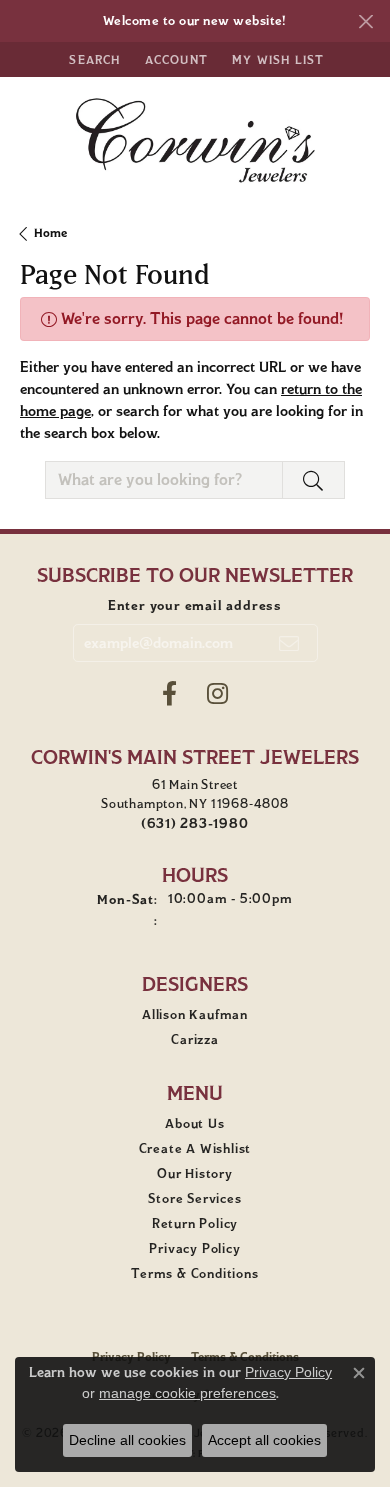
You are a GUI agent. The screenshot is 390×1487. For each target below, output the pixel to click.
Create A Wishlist (195, 1149)
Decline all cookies (127, 1440)
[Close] (365, 21)
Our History (195, 1174)
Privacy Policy (194, 1249)
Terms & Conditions (194, 1274)
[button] (92, 59)
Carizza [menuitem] (195, 1040)
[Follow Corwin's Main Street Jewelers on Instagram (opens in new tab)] (217, 694)
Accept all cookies (264, 1440)
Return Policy (195, 1224)
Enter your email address (195, 605)
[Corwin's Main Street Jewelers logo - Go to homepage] (195, 140)
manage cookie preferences (187, 1393)
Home (50, 232)
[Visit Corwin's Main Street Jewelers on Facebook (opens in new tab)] (169, 694)
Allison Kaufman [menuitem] (195, 1015)
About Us (194, 1124)
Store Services (194, 1199)
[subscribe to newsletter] (289, 643)
